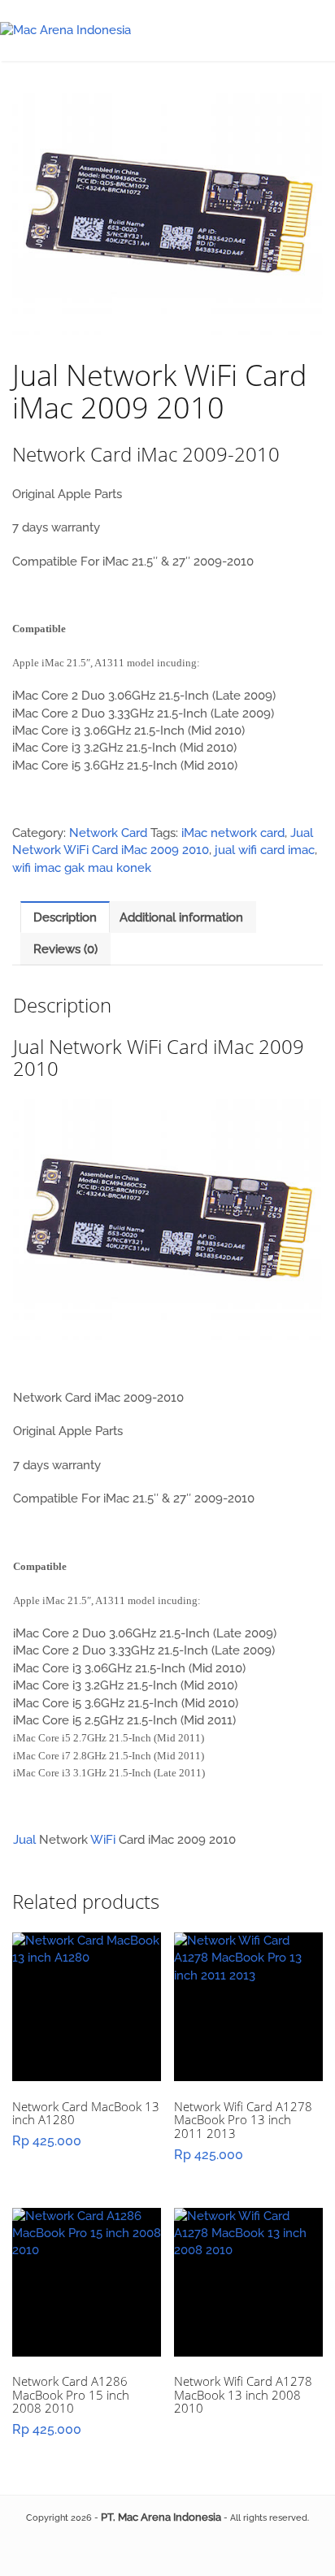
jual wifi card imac (265, 850)
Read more (87, 2022)
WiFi (103, 1840)
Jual (24, 1840)
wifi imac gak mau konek (82, 868)
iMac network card (233, 833)
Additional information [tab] (181, 917)
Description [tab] (65, 917)
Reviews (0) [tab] (65, 949)
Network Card (108, 833)
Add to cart (248, 2028)
